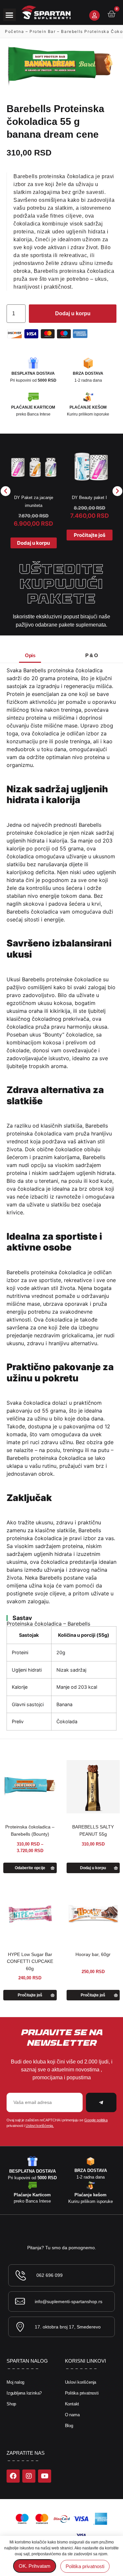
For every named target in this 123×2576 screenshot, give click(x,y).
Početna (14, 31)
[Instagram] (29, 2476)
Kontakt (72, 2404)
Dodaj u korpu (73, 313)
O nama (72, 2415)
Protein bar (43, 31)
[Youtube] (45, 2476)
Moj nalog (15, 2382)
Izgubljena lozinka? (24, 2393)
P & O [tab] (92, 655)
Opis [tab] (30, 655)
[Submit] (101, 2102)
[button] (10, 15)
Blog (69, 2426)
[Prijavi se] (94, 15)
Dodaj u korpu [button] (33, 543)
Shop (11, 2404)
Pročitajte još (90, 535)
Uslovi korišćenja (81, 2382)
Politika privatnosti (82, 2393)
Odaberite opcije (30, 1868)
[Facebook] (13, 2476)
